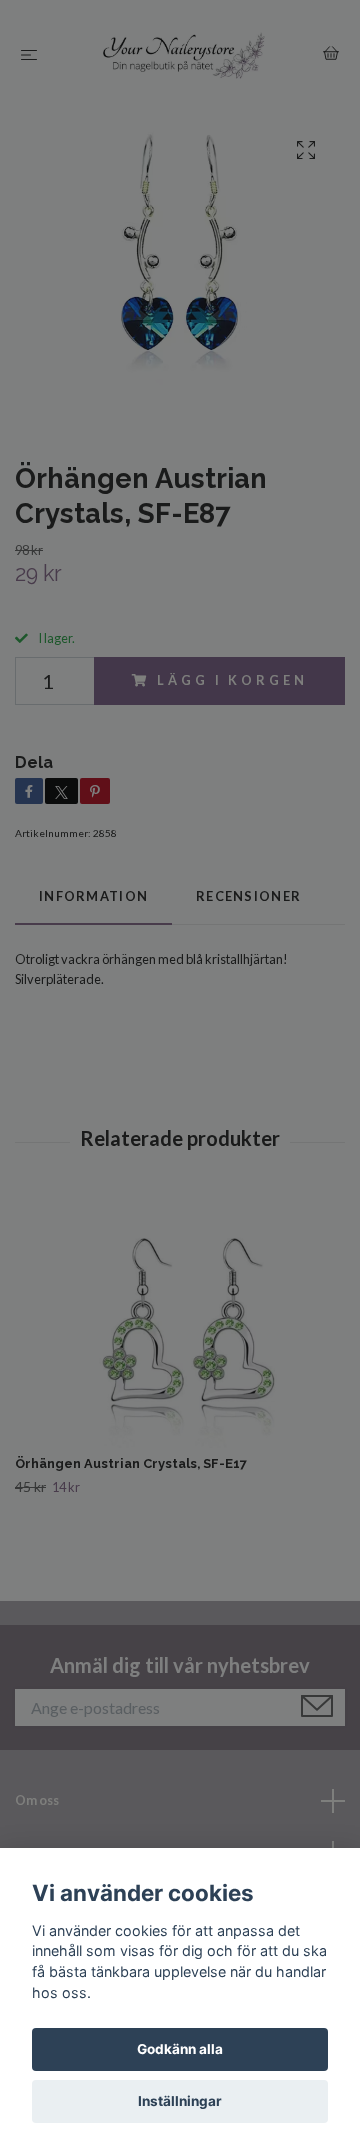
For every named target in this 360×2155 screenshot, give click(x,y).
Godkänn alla (180, 2049)
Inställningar (180, 2101)
